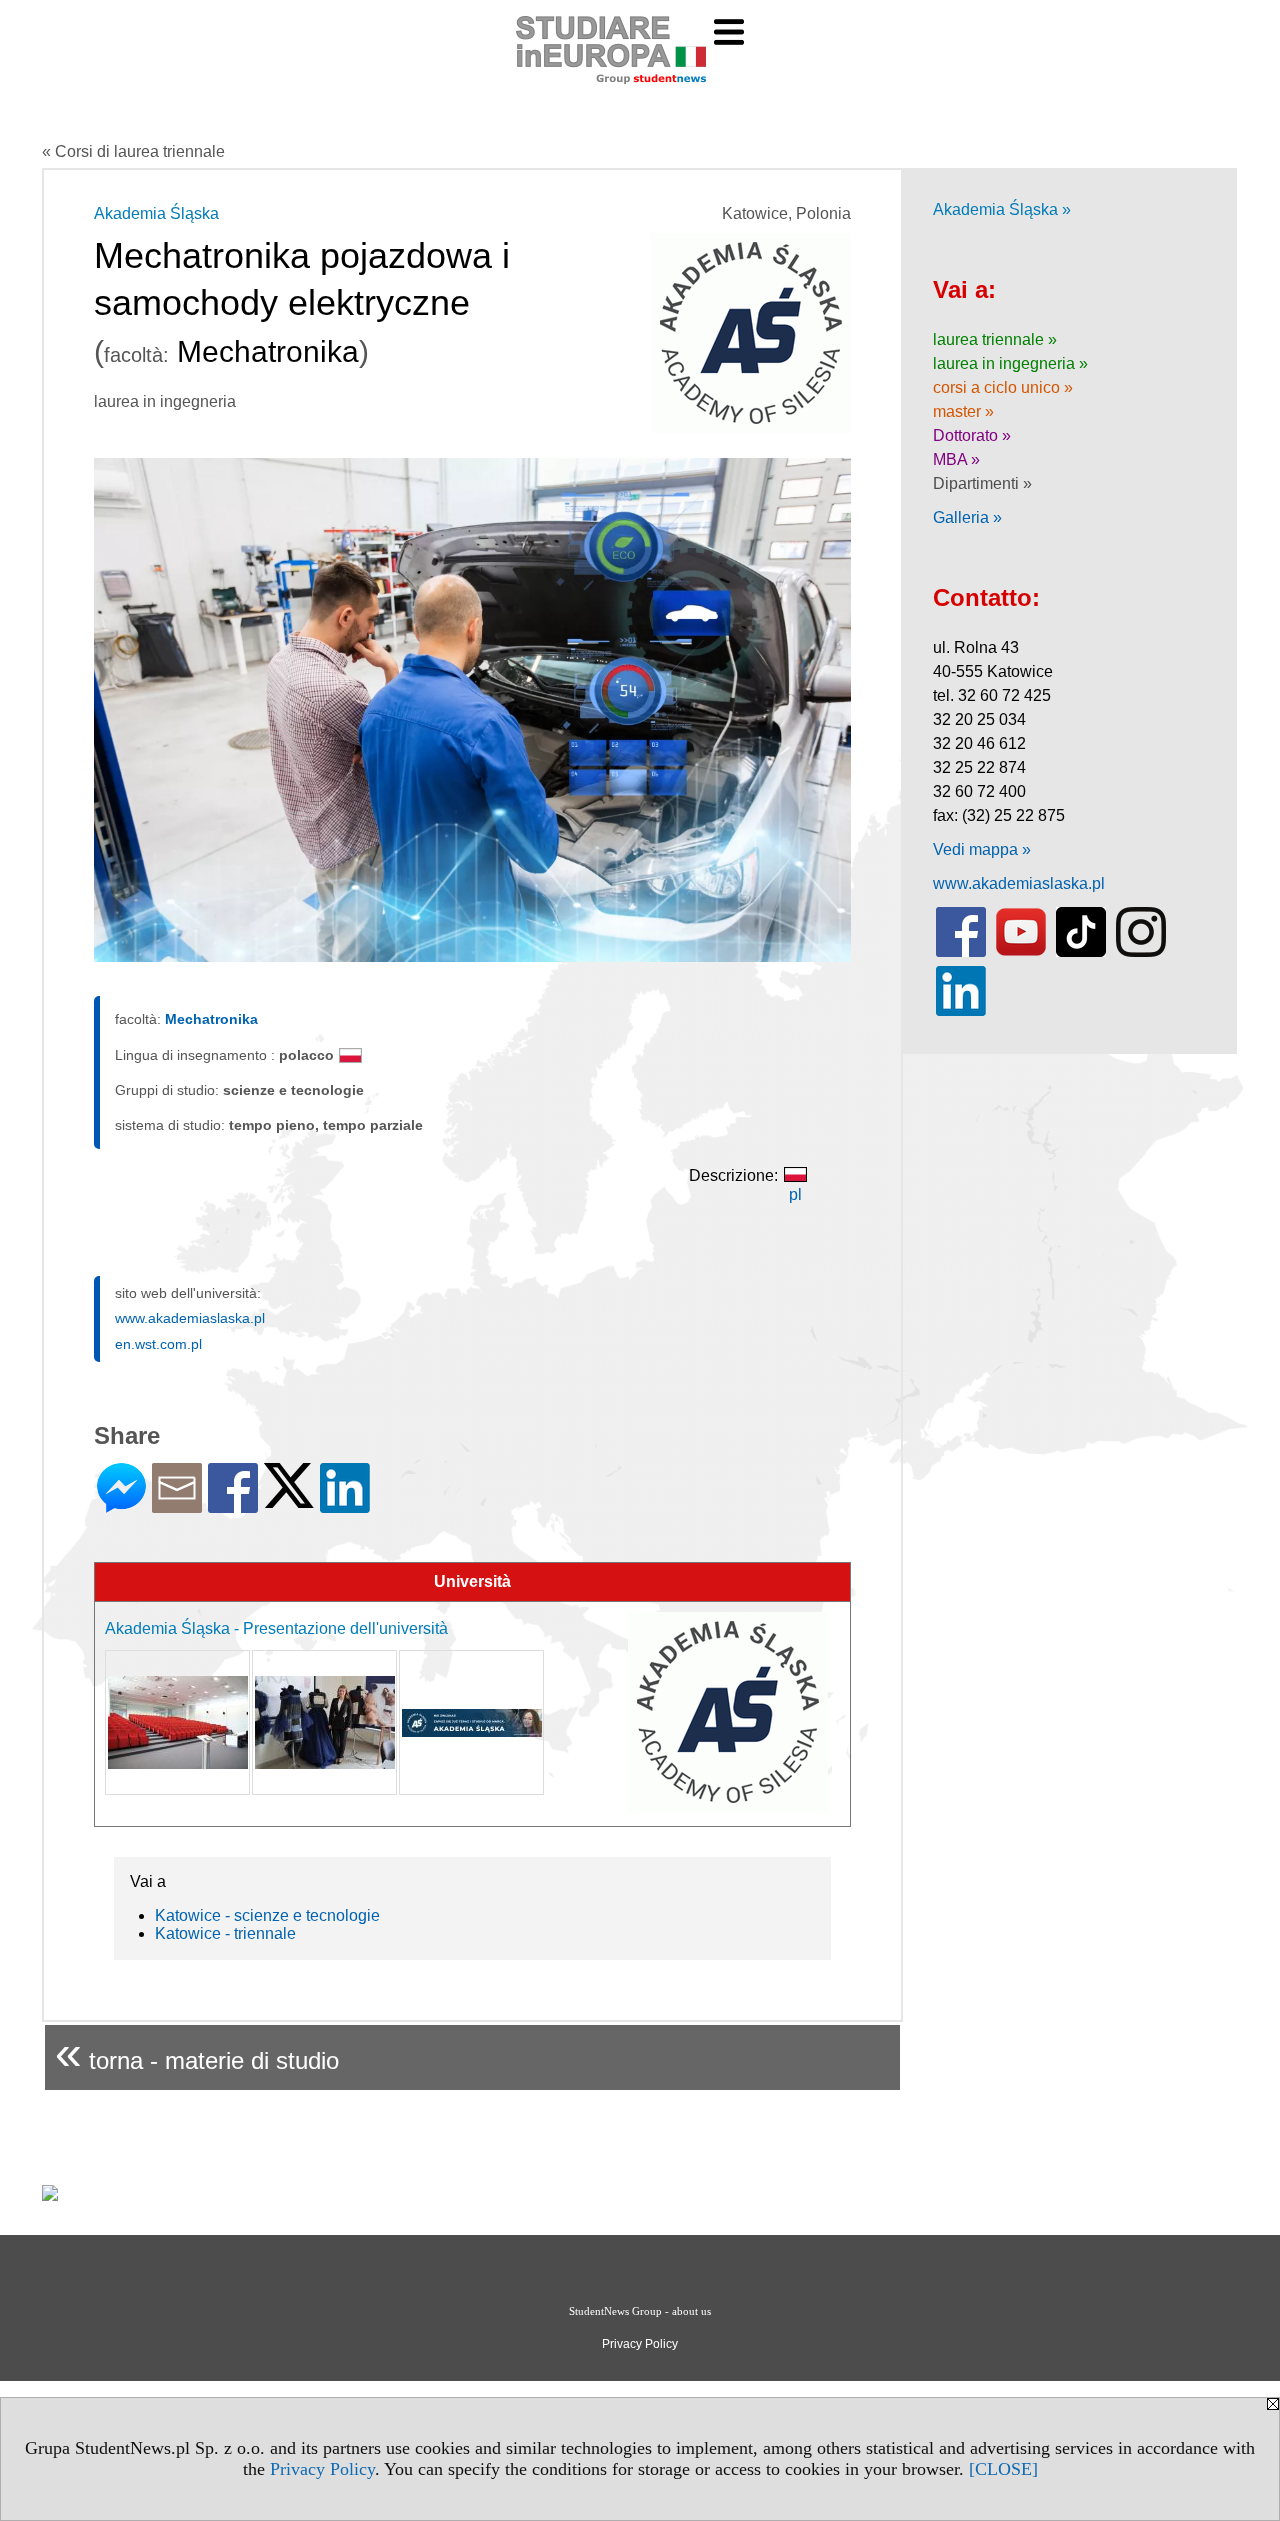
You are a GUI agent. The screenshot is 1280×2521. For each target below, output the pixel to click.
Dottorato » (972, 435)
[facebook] (961, 952)
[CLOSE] (1003, 2469)
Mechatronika (211, 1019)
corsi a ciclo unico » (1003, 387)
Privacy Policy (322, 2469)
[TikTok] (1081, 952)
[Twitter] (289, 1499)
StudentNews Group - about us (640, 2311)
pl (795, 1194)
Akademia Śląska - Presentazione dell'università (276, 1628)
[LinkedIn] (345, 1504)
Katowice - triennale (225, 1933)
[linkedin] (961, 1011)
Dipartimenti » (982, 483)
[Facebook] (233, 1504)
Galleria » (967, 517)
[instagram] (1141, 952)
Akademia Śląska (156, 213)
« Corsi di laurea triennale (133, 151)
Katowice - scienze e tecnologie (267, 1915)
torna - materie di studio (197, 2052)
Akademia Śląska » (1002, 209)
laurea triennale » (995, 339)
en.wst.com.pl (158, 1344)
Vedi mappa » (982, 849)
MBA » (956, 459)
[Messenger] (121, 1504)
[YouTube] (1021, 952)
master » (963, 411)
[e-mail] (177, 1504)
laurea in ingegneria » (1010, 363)
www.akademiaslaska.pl (190, 1318)
